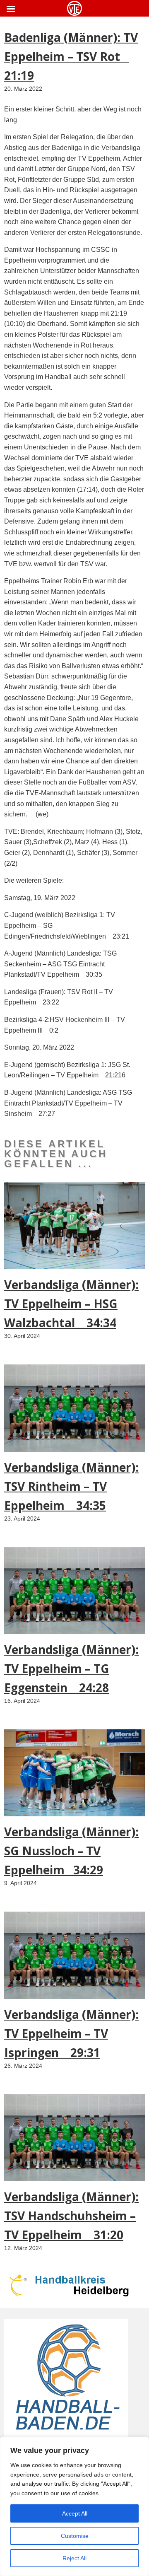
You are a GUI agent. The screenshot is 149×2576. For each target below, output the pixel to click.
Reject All (74, 2558)
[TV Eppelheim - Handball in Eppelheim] (74, 8)
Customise (75, 2536)
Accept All (75, 2513)
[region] (74, 2506)
